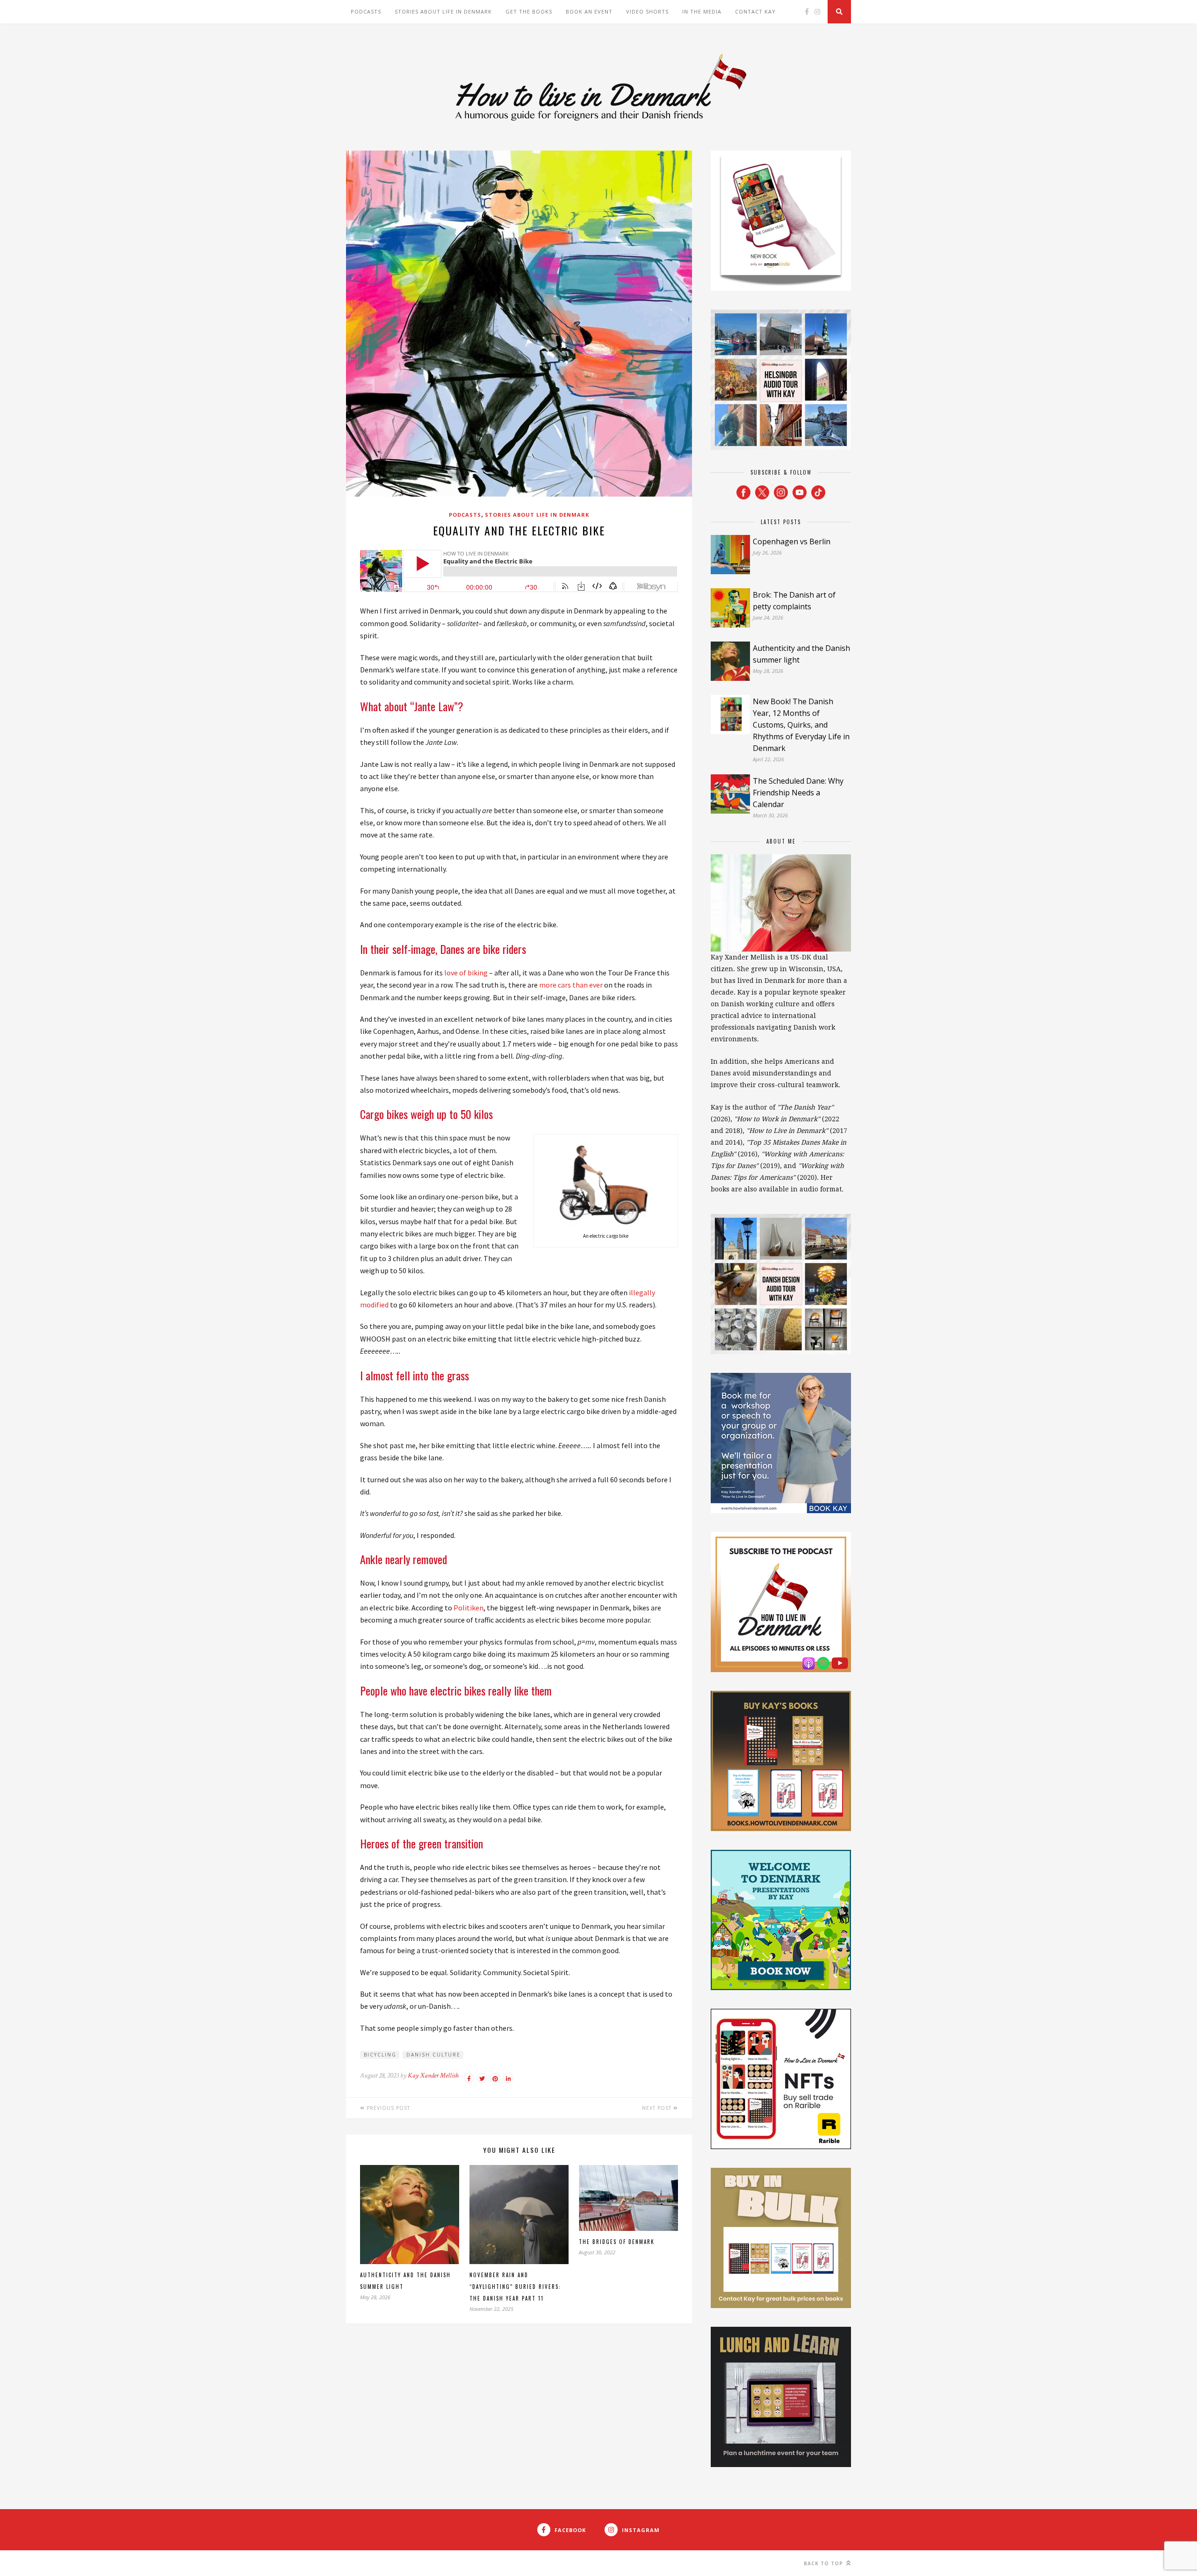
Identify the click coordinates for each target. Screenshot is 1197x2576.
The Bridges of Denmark (617, 2242)
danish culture (433, 2055)
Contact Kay (755, 11)
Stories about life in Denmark (443, 11)
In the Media (702, 11)
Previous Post (387, 2108)
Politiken (469, 1608)
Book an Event (589, 11)
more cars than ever (571, 985)
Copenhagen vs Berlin (792, 541)
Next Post (658, 2108)
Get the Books (529, 11)
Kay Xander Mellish (433, 2075)
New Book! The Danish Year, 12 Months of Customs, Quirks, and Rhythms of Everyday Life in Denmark (801, 725)
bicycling (380, 2055)
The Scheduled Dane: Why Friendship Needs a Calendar (798, 793)
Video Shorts (647, 11)
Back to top (824, 2563)
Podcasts (366, 11)
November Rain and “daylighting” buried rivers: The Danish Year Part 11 (515, 2287)
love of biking (466, 973)
